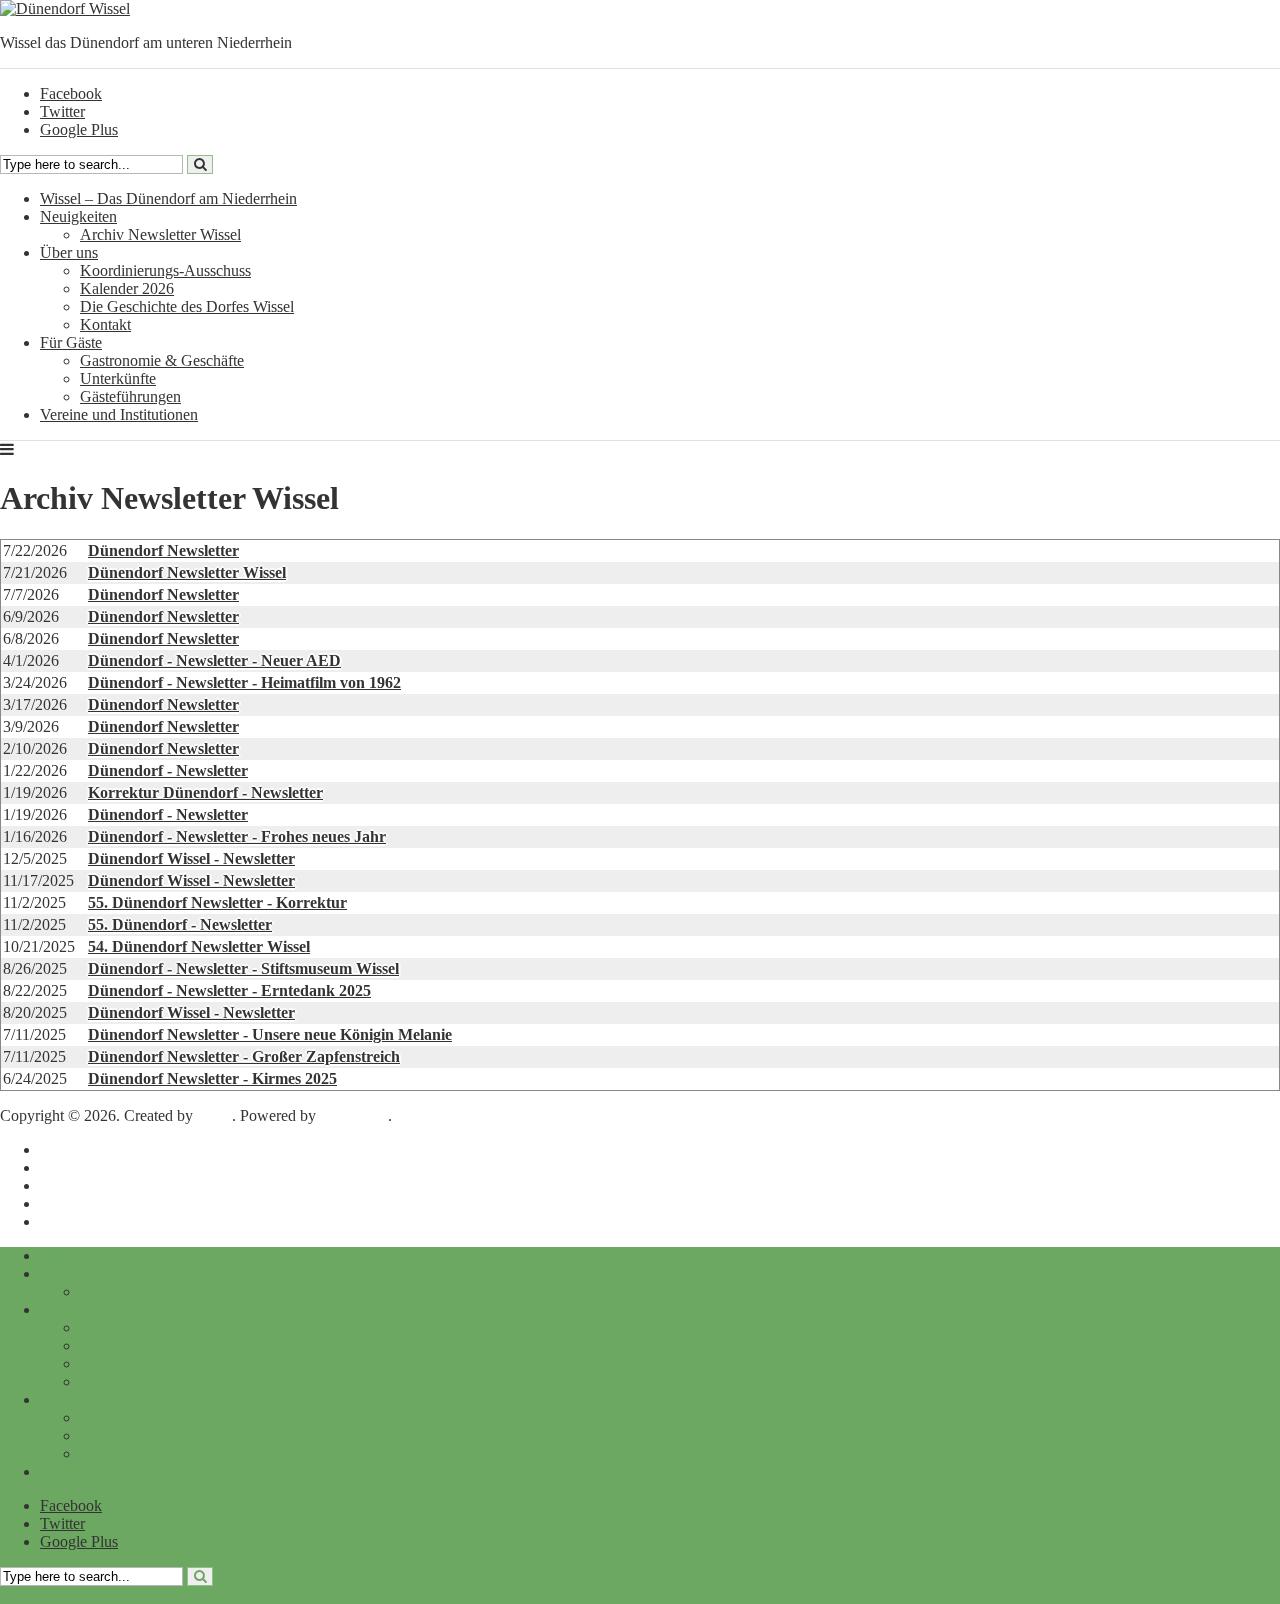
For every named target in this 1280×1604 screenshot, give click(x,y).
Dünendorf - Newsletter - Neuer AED (214, 660)
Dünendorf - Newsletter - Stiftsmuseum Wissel (243, 968)
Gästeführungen (130, 396)
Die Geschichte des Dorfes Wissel (187, 306)
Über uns (69, 252)
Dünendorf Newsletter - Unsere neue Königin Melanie (270, 1034)
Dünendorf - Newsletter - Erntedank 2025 (229, 990)
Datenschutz (79, 1167)
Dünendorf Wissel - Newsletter (191, 858)
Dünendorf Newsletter (163, 550)
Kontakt (105, 324)
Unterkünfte (118, 378)
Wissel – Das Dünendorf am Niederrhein (168, 198)
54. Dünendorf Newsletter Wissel (199, 946)
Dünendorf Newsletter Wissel (187, 572)
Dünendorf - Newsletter (168, 770)
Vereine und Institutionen (119, 414)
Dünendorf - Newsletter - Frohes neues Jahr (237, 836)
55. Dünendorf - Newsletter (180, 924)
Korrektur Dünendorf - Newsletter (205, 792)
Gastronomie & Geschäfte (162, 360)
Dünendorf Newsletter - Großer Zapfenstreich (244, 1056)
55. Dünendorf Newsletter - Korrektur (217, 902)
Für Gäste (71, 342)
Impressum (74, 1149)
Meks (214, 1115)
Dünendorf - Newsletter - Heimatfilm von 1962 (244, 682)
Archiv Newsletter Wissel (160, 234)
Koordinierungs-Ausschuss (165, 270)
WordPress (354, 1115)
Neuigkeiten (78, 216)
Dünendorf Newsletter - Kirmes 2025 (212, 1078)
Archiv (62, 1203)
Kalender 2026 (127, 288)
